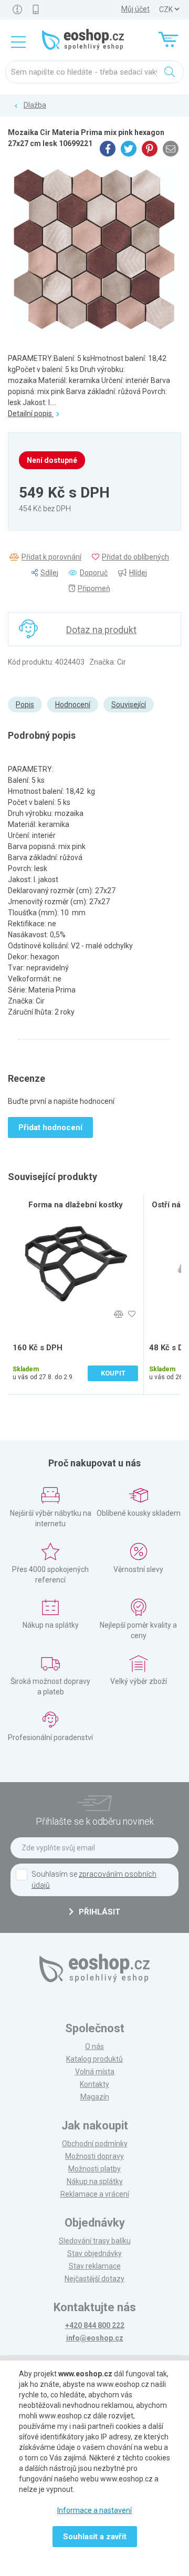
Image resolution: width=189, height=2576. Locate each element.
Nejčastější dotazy (94, 2279)
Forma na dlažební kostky (76, 1205)
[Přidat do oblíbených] (132, 1314)
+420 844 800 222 (95, 2325)
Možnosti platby (94, 2169)
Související (129, 705)
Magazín (95, 2097)
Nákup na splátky (95, 2181)
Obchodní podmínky (95, 2144)
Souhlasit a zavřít (95, 2537)
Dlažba (35, 105)
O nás (94, 2046)
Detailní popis (31, 413)
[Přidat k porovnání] (118, 1314)
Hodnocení (73, 705)
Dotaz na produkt (101, 630)
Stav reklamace (95, 2266)
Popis (25, 705)
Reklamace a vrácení (95, 2194)
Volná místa (95, 2072)
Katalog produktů (94, 2059)
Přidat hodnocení (50, 1127)
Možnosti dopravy (94, 2156)
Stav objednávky (94, 2253)
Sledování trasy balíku (95, 2241)
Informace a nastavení (94, 2510)
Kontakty (94, 2084)
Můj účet (135, 9)
